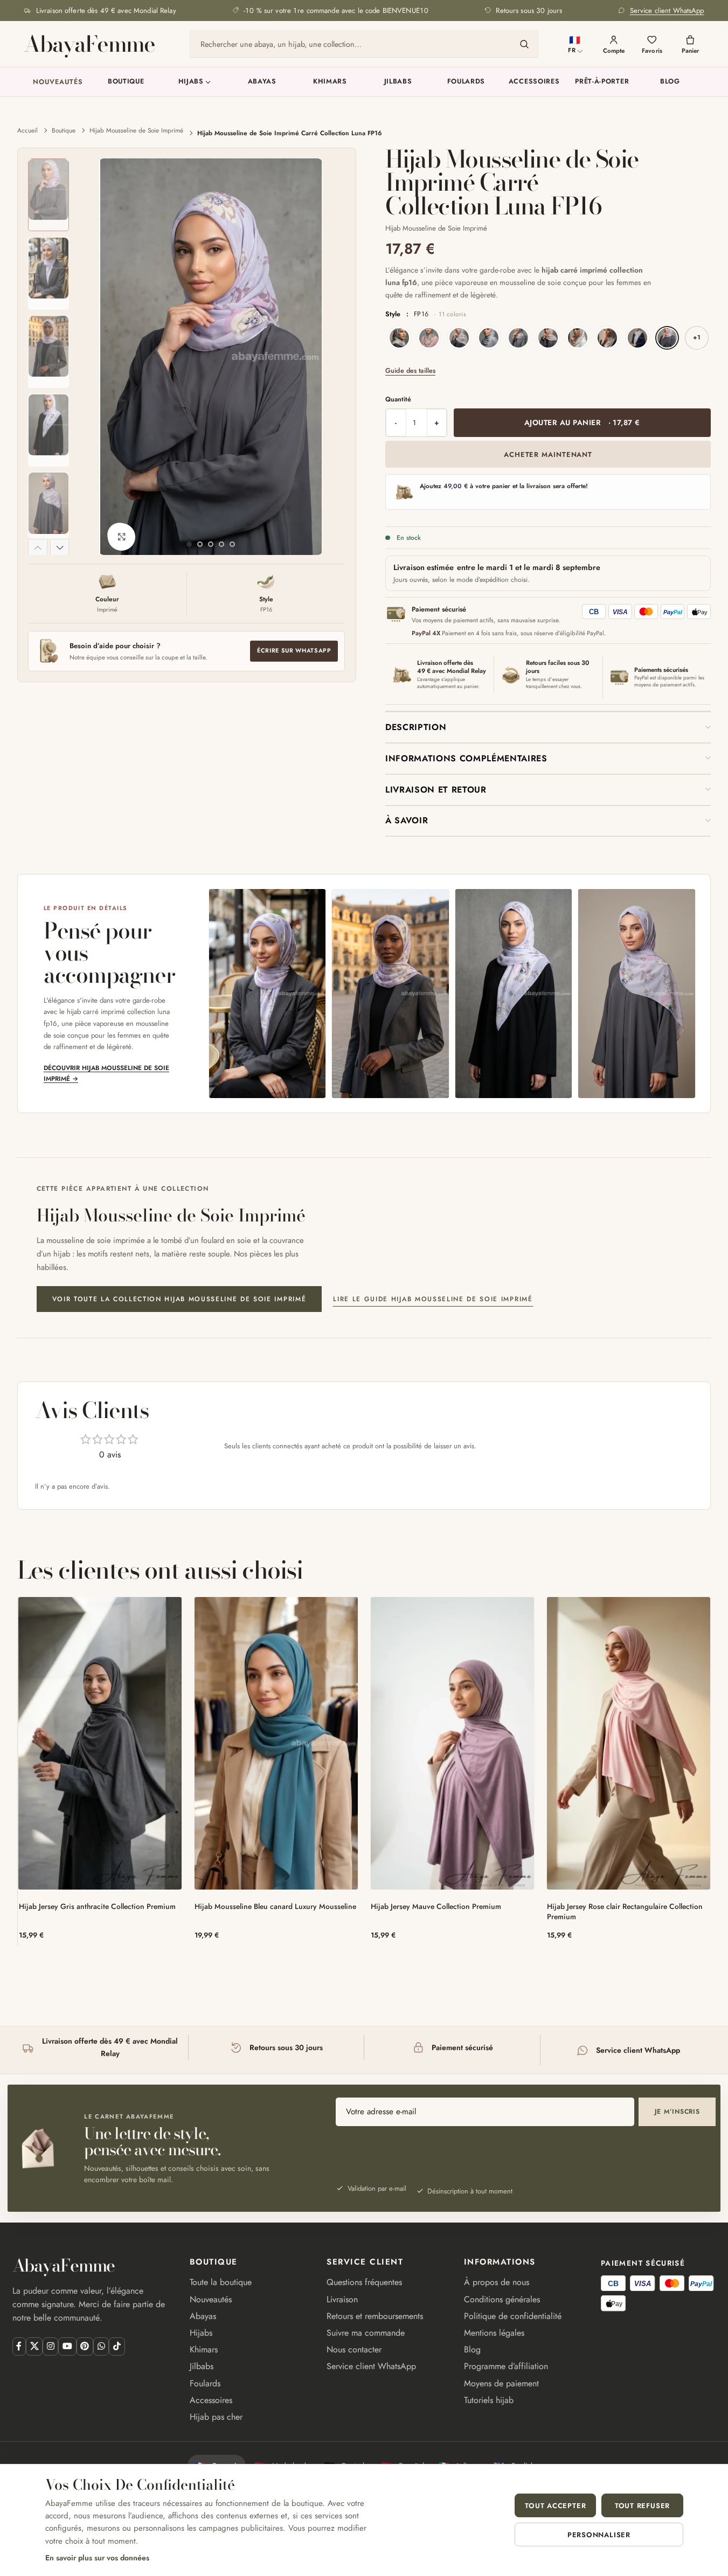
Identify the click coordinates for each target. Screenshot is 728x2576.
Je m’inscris (677, 2112)
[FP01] (399, 338)
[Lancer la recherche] (524, 44)
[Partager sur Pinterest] (85, 2346)
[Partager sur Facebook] (19, 2346)
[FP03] (459, 338)
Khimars (330, 82)
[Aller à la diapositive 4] (221, 544)
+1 (697, 337)
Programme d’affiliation (506, 2366)
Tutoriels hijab (489, 2400)
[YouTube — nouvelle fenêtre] (67, 2346)
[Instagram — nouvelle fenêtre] (50, 2346)
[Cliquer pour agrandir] (121, 537)
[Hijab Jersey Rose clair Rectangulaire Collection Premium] (629, 1743)
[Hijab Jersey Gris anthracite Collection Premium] (100, 1743)
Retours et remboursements (375, 2316)
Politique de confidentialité (513, 2316)
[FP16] (667, 338)
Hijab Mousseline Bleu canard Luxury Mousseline (275, 1906)
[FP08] (578, 338)
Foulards (466, 82)
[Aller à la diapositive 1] (189, 544)
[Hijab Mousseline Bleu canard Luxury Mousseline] (276, 1743)
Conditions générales (502, 2299)
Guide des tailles (410, 371)
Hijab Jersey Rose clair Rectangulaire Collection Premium (625, 1911)
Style (426, 314)
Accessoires (534, 82)
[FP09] (607, 338)
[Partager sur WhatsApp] (101, 2346)
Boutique (126, 82)
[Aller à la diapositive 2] (200, 544)
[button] (38, 547)
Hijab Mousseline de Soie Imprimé (136, 130)
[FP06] (518, 338)
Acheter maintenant (548, 454)
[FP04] (489, 338)
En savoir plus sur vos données (97, 2558)
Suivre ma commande (366, 2333)
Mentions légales (494, 2333)
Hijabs (191, 82)
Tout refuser (642, 2506)
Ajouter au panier (582, 422)
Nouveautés (58, 82)
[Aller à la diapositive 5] (232, 544)
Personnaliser (599, 2535)
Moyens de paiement (501, 2383)
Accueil (27, 130)
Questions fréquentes (364, 2282)
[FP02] (429, 338)
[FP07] (548, 338)
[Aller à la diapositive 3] (211, 544)
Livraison (342, 2299)
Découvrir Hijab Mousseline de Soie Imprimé (106, 1073)
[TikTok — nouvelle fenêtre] (117, 2346)
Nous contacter (354, 2349)
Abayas (262, 82)
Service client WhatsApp (371, 2366)
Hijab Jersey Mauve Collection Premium (436, 1906)
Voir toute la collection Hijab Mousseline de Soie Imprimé (179, 1299)
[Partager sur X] (34, 2346)
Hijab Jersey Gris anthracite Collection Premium (97, 1906)
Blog (670, 82)
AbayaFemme (89, 44)
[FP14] (637, 338)
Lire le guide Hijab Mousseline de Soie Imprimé (433, 1299)
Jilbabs (398, 82)
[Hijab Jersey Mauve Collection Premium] (452, 1743)
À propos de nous (497, 2282)
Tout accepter (555, 2506)
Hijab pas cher (216, 2417)
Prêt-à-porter (602, 82)
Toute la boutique (221, 2282)
